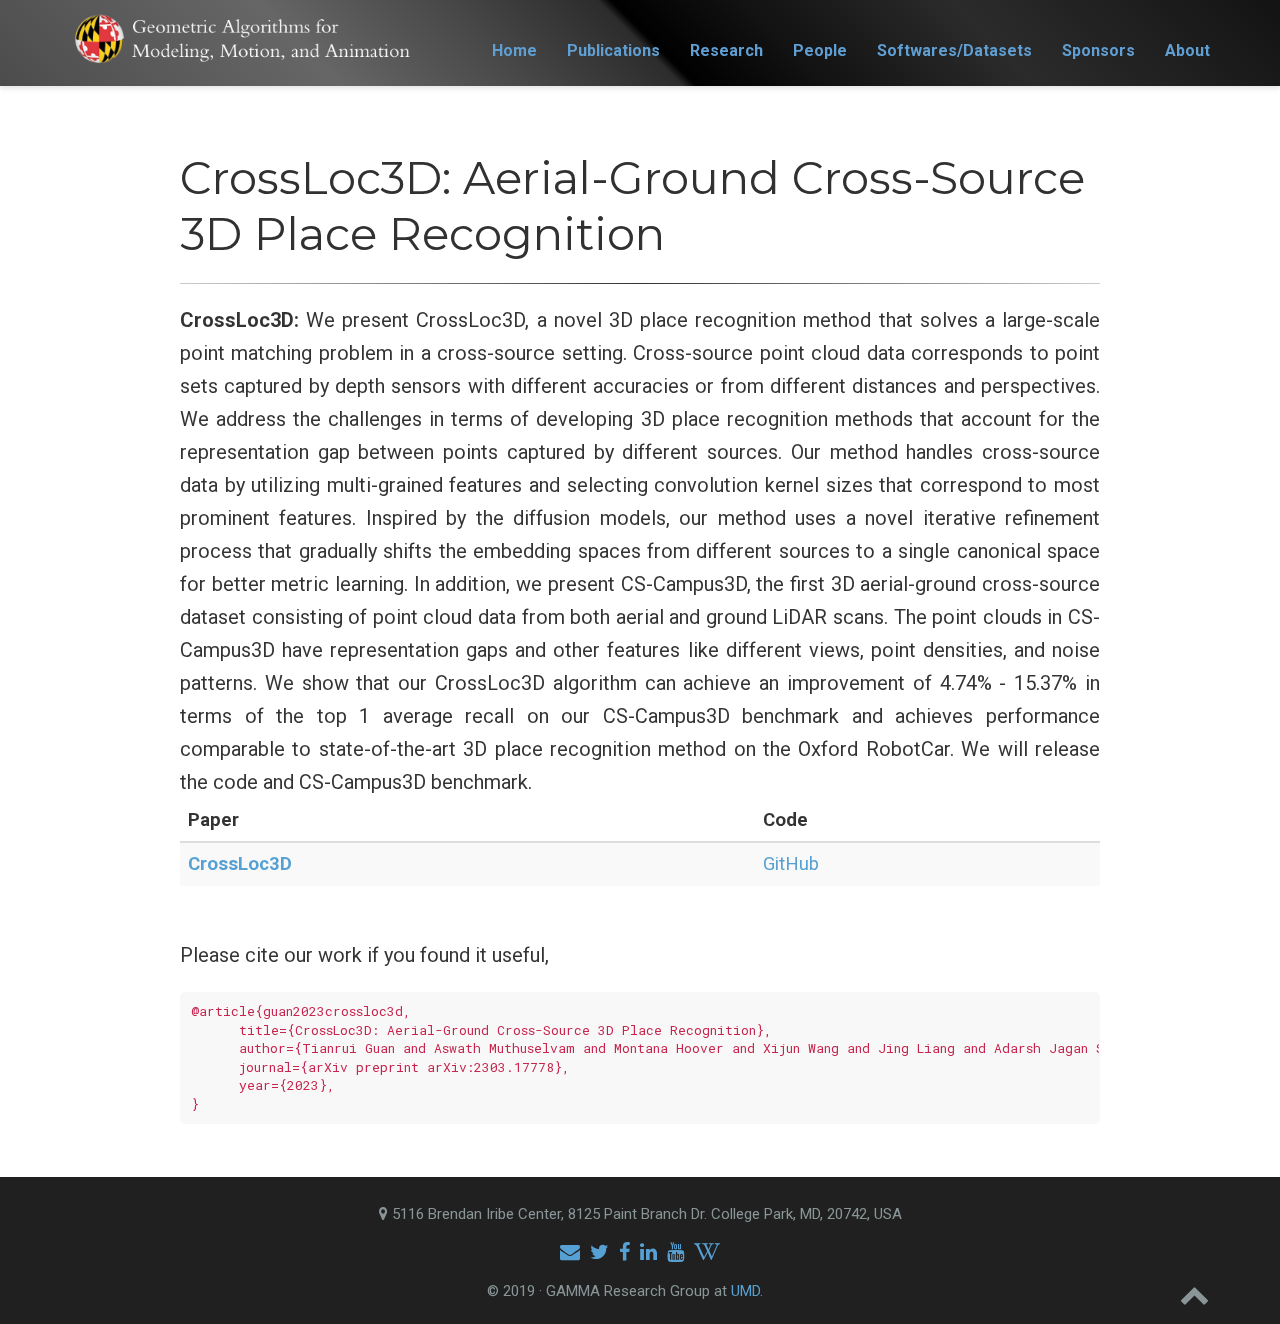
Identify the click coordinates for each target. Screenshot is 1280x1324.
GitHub (791, 864)
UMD (745, 1291)
